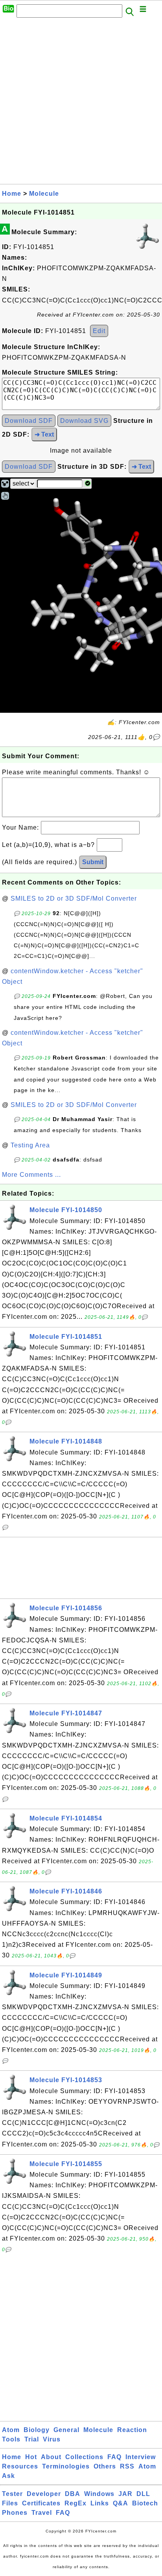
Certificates (41, 2503)
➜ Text (44, 434)
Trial (32, 2439)
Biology (37, 2430)
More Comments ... (31, 1175)
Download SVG (84, 421)
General (66, 2430)
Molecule (44, 194)
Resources (20, 2466)
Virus (52, 2439)
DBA (73, 2494)
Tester (12, 2494)
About (51, 2457)
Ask (8, 2476)
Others (105, 2466)
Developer (44, 2494)
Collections (84, 2457)
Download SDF (29, 421)
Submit (93, 862)
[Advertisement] (81, 103)
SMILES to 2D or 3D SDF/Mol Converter (74, 898)
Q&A (121, 2503)
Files (10, 2503)
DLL (143, 2494)
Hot (31, 2457)
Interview (141, 2457)
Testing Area (30, 1145)
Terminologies (66, 2466)
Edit (99, 331)
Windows (99, 2494)
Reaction (132, 2430)
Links (100, 2503)
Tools (11, 2439)
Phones (15, 2513)
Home (12, 194)
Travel (42, 2513)
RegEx (75, 2503)
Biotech (145, 2503)
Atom (11, 2430)
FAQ (114, 2457)
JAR (125, 2494)
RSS (127, 2466)
